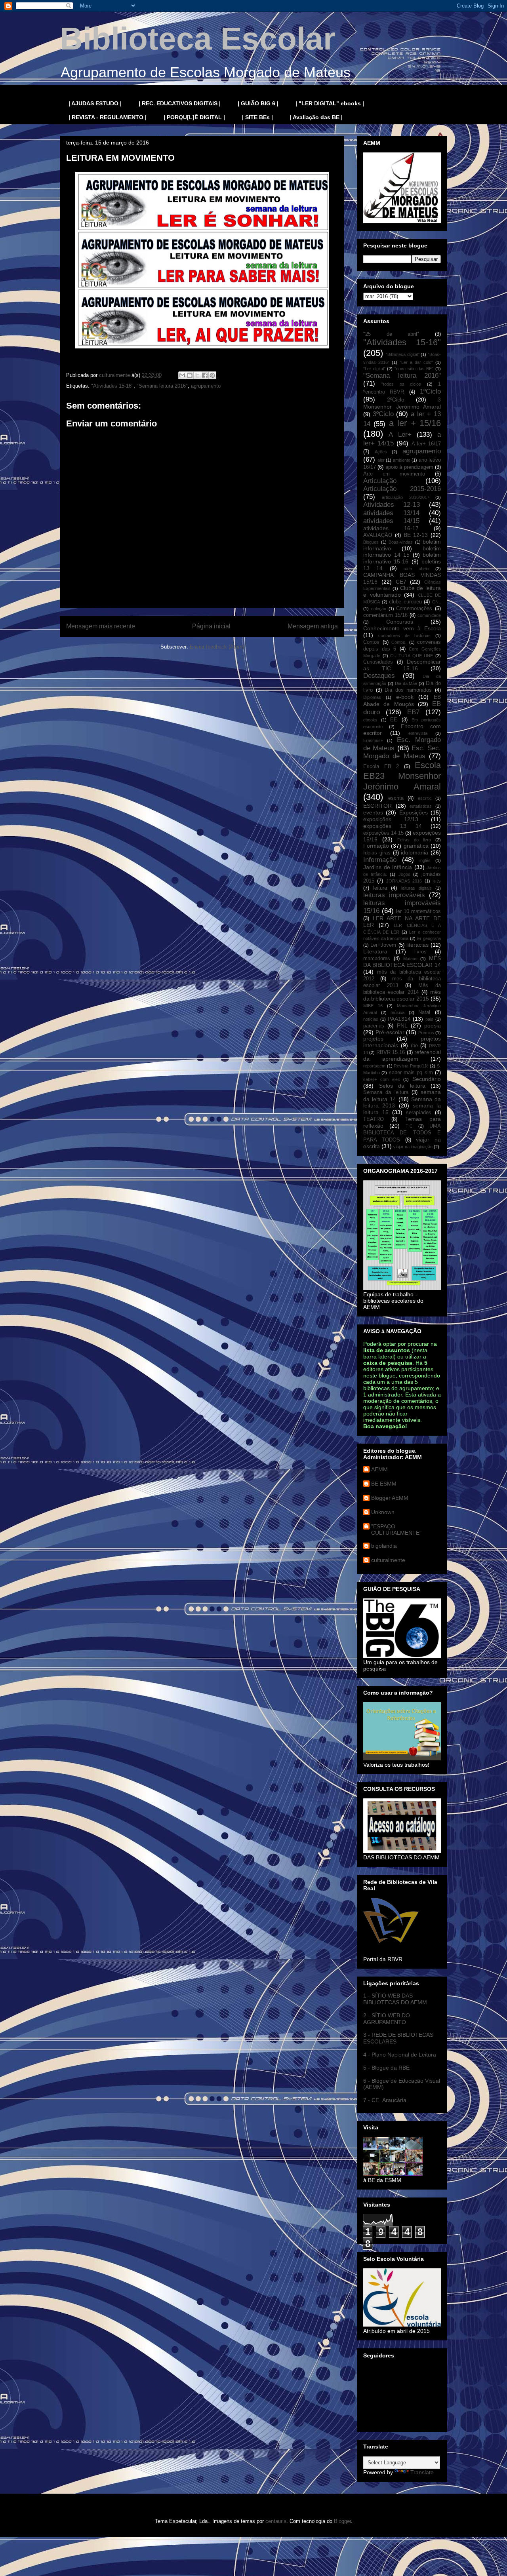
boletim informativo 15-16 (402, 558)
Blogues (371, 542)
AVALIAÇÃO (378, 535)
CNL (436, 602)
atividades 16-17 (391, 528)
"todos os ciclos (401, 384)
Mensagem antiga (313, 626)
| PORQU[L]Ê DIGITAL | (194, 117)
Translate (422, 2472)
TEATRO (374, 1119)
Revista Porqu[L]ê (411, 1066)
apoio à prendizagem (409, 467)
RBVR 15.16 (391, 1052)
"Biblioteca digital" (403, 354)
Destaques (379, 676)
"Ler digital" (374, 369)
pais (429, 1019)
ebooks (370, 720)
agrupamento (206, 386)
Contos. (399, 642)
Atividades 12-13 (392, 505)
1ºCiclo (430, 391)
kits (437, 881)
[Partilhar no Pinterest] (212, 375)
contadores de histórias (404, 635)
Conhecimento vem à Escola (402, 628)
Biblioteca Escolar (198, 39)
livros (420, 952)
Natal (424, 1012)
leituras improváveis (394, 895)
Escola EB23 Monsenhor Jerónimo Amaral (402, 776)
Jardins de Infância (388, 867)
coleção (379, 609)
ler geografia (429, 938)
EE (394, 720)
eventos (373, 812)
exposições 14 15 (383, 833)
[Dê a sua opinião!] (190, 375)
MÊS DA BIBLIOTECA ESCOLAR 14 (402, 962)
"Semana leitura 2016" (162, 386)
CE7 (401, 582)
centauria (276, 2521)
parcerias (374, 1026)
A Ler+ (400, 435)
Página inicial (211, 626)
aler (381, 460)
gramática (416, 846)
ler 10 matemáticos (418, 911)
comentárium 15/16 (385, 615)
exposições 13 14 (393, 826)
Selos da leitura (402, 1086)
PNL (402, 1025)
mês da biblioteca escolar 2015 (402, 995)
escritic (425, 798)
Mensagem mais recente (101, 626)
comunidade (429, 615)
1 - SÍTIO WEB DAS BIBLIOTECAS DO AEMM (395, 1999)
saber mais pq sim (411, 1073)
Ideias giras (377, 853)
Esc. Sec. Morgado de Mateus (402, 752)
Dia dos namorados (408, 690)
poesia (433, 1025)
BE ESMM (384, 1484)
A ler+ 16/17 (426, 444)
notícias (371, 1019)
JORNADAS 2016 (404, 881)
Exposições (414, 812)
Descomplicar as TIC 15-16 (402, 665)
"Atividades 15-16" (112, 386)
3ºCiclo (383, 414)
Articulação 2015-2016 (402, 489)
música (397, 1012)
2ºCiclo (396, 400)
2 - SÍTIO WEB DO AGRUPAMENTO (387, 2019)
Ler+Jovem (383, 945)
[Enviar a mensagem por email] (182, 375)
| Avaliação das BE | (316, 117)
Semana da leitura (386, 1092)
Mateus (410, 959)
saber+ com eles (382, 1079)
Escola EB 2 (381, 767)
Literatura (375, 951)
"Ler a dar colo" (416, 362)
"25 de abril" (391, 334)
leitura (380, 888)
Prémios (426, 1033)
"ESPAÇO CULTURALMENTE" (396, 1530)
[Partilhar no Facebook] (205, 375)
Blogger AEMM (390, 1498)
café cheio (416, 569)
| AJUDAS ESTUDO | (95, 103)
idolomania (415, 852)
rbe (414, 1046)
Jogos (404, 874)
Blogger (342, 2521)
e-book (405, 697)
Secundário (427, 1079)
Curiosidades (378, 662)
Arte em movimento (394, 474)
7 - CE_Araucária (385, 2100)
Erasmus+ (373, 740)
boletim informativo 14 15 (402, 552)
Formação (376, 846)
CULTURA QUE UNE (412, 656)
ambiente (402, 460)
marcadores (377, 959)
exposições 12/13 (391, 819)
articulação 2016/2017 (405, 497)
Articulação (380, 481)
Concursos (400, 622)
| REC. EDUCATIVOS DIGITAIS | (180, 103)
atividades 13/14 (391, 513)
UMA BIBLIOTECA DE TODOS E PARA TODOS (402, 1133)
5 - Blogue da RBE (386, 2068)
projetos (373, 1039)
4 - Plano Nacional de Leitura (400, 2055)
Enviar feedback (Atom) (217, 647)
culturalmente (388, 1560)
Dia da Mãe (406, 683)
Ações (381, 452)
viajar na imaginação (413, 1147)
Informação (380, 860)
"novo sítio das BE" (414, 369)
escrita (396, 798)
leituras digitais (416, 888)
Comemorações (414, 609)
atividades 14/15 (391, 521)
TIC (409, 1126)
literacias (417, 945)
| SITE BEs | (257, 117)
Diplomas (372, 697)
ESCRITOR (377, 806)
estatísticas (421, 806)
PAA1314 (399, 1019)
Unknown (383, 1512)
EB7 (413, 712)
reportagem (374, 1066)
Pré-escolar (390, 1032)
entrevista (418, 733)
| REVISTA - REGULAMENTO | (108, 117)
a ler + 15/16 (415, 423)
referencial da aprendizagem (402, 1055)
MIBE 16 (373, 1006)
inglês (425, 860)
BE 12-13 (416, 535)
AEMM (379, 1469)
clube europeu (405, 602)
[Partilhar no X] (197, 375)
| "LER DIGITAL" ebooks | (330, 103)
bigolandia (384, 1546)
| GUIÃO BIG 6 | (258, 103)
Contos (371, 642)
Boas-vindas (401, 542)
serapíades (419, 1113)
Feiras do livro (414, 840)
